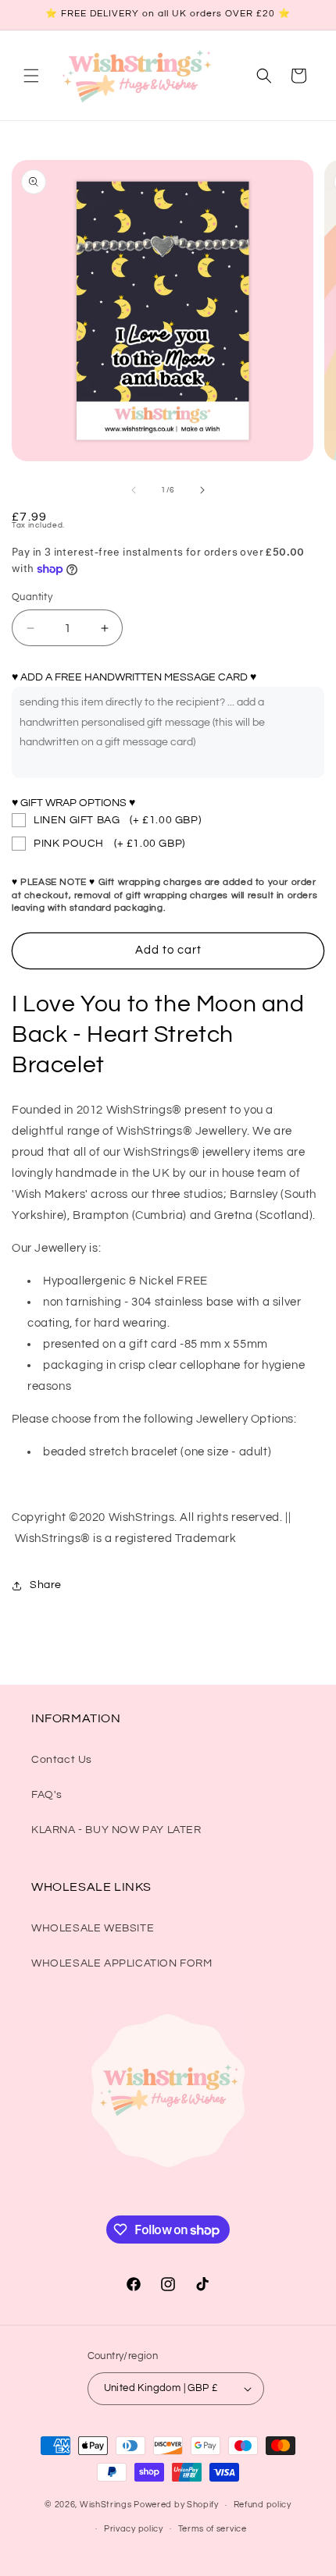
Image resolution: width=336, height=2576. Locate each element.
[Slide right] (202, 490)
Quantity (32, 597)
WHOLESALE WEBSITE (93, 1928)
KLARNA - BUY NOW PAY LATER (116, 1830)
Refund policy (263, 2505)
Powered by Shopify (176, 2505)
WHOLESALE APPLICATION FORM (122, 1963)
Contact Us (62, 1760)
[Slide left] (134, 490)
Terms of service (213, 2529)
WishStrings (106, 2505)
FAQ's (47, 1795)
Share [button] (46, 1585)
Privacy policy (134, 2529)
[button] (31, 76)
